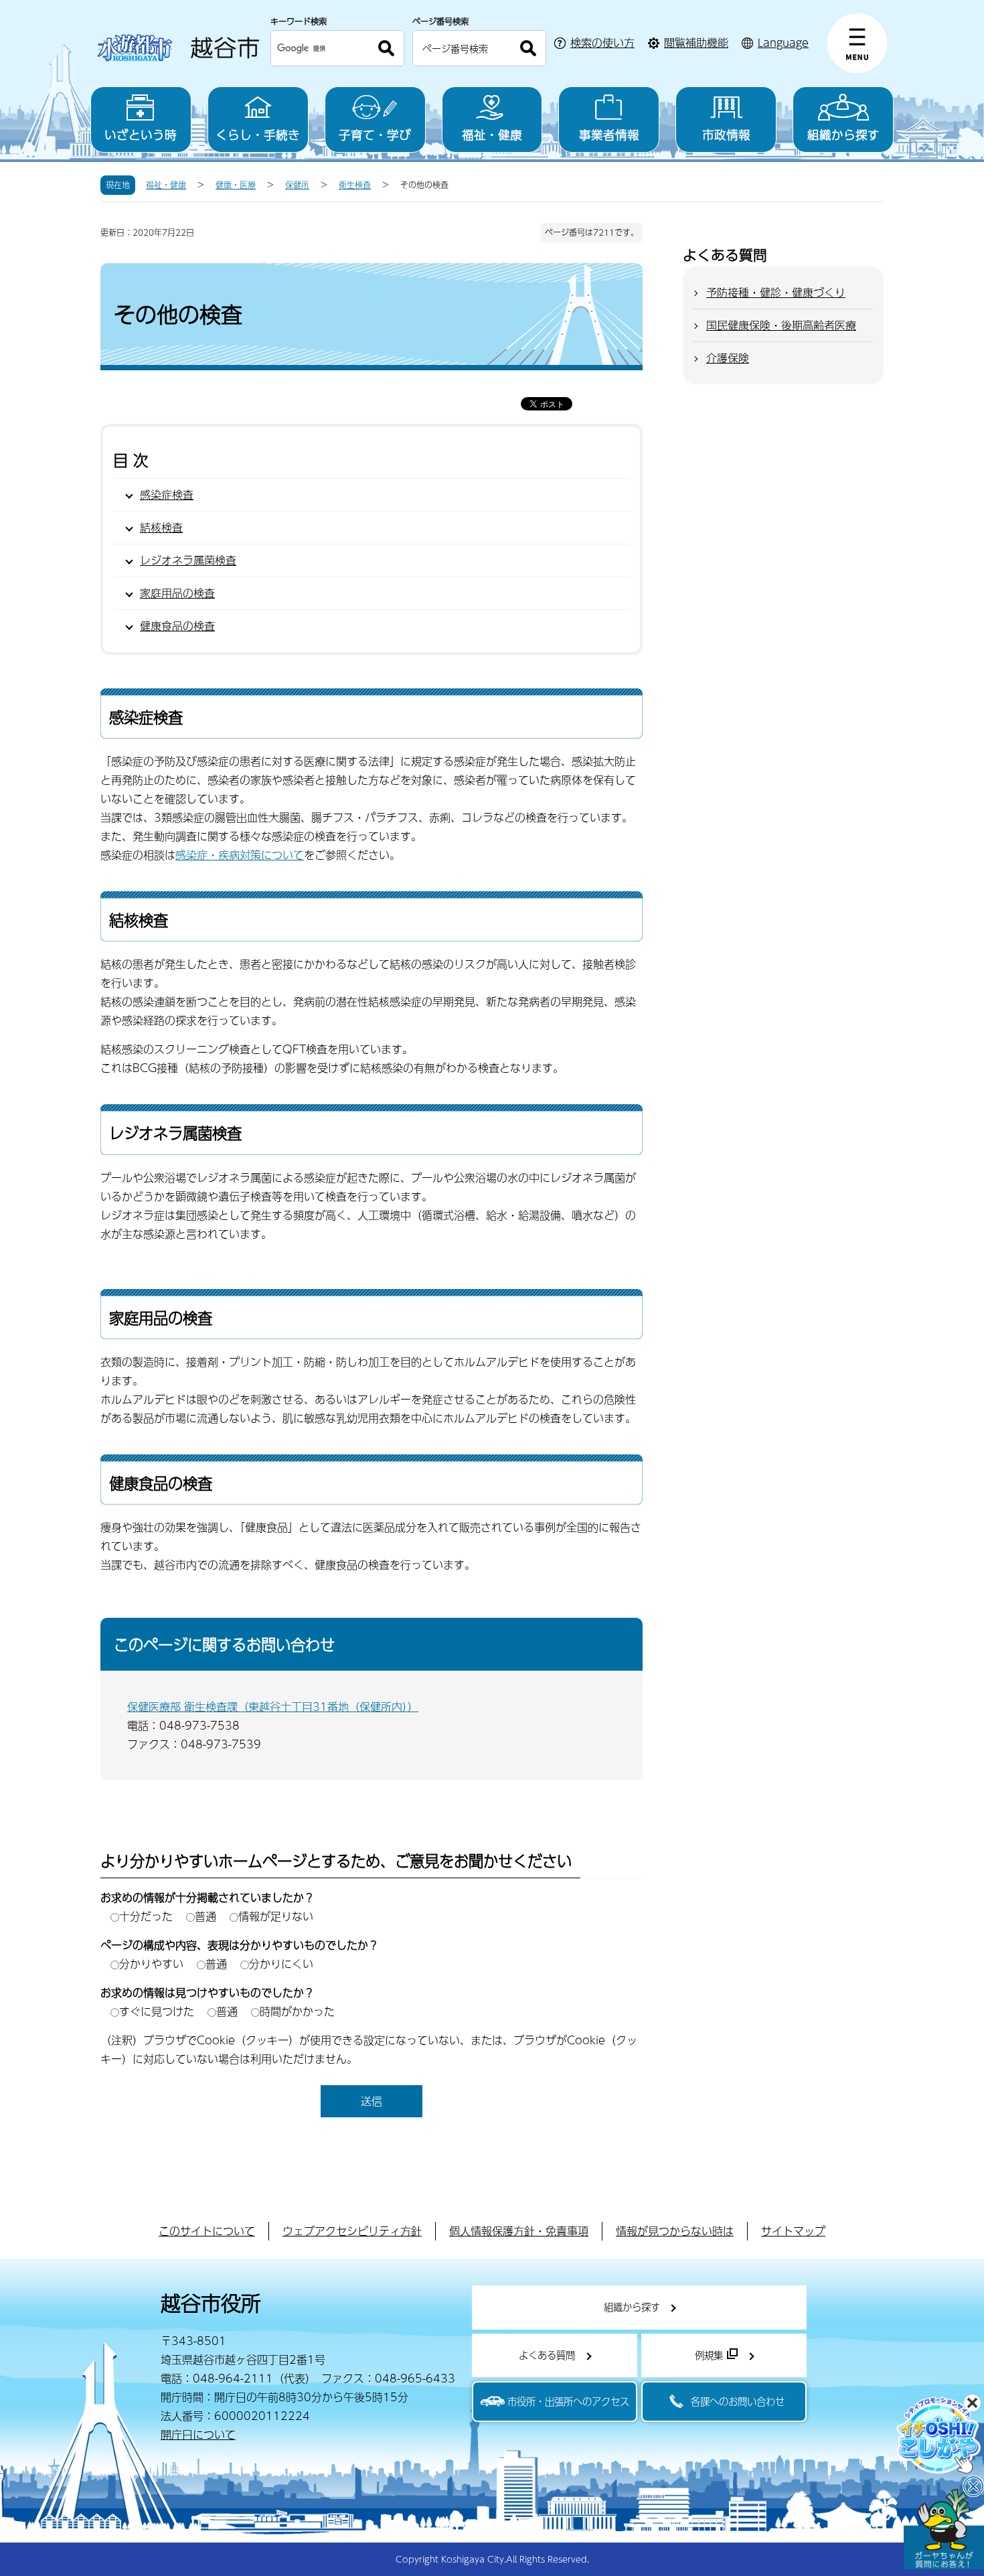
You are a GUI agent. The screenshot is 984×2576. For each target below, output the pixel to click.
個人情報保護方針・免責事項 (519, 2231)
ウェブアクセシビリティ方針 (352, 2231)
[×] (944, 2529)
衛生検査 (355, 185)
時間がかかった (297, 2011)
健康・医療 (236, 185)
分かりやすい (151, 1964)
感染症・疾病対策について (240, 855)
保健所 (297, 185)
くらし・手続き (258, 134)
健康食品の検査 (177, 626)
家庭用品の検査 (177, 593)
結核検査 (161, 527)
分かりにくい (281, 1964)
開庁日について (198, 2434)
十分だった (146, 1916)
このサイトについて (207, 2231)
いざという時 (141, 134)
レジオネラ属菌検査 (188, 560)
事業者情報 (609, 134)
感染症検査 (167, 495)
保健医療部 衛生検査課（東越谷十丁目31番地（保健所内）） (273, 1707)
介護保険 (728, 358)
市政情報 (726, 134)
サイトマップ (793, 2231)
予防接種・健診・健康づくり (776, 292)
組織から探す (843, 134)
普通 (206, 1916)
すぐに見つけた (157, 2011)
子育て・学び (375, 134)
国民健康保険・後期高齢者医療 (781, 325)
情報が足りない (276, 1916)
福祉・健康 (492, 134)
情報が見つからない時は (675, 2231)
